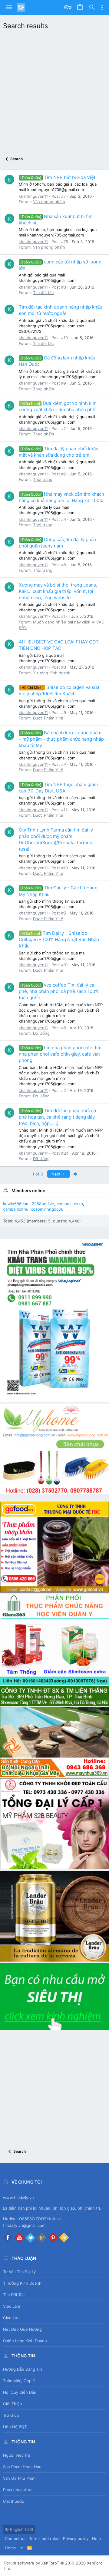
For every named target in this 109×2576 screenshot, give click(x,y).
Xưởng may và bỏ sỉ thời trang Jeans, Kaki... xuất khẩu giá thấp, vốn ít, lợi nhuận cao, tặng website (58, 591)
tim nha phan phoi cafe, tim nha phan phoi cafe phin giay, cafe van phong (60, 1054)
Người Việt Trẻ (17, 2455)
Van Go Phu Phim (19, 2478)
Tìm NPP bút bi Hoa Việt (58, 177)
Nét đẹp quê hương (22, 2329)
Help (96, 2538)
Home (10, 2548)
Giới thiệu (13, 2404)
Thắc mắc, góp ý (19, 2381)
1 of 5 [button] (38, 1174)
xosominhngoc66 (47, 1209)
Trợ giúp (11, 2415)
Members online (28, 1190)
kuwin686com (16, 1204)
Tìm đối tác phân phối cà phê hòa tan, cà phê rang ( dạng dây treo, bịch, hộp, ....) (57, 1117)
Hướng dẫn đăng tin (23, 2369)
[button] (9, 8)
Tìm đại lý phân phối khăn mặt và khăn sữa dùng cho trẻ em (59, 452)
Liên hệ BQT (15, 2427)
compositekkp (70, 1204)
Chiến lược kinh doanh (25, 2341)
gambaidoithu (16, 1209)
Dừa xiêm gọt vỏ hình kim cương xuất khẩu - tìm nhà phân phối (58, 406)
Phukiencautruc (18, 2490)
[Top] (22, 2548)
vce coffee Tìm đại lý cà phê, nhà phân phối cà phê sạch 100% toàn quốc (59, 991)
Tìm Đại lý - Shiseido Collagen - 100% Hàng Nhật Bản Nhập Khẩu (59, 939)
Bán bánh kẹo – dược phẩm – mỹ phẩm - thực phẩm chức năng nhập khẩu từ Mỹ (61, 739)
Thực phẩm (43, 389)
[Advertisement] (54, 91)
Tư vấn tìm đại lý (19, 2272)
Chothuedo (14, 2501)
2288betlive (43, 1204)
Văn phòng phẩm (49, 202)
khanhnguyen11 (33, 196)
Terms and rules (44, 2538)
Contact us (15, 2538)
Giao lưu (11, 2318)
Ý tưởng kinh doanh (22, 2283)
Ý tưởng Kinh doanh (52, 673)
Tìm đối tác (43, 293)
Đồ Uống (41, 1033)
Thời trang (43, 479)
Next (57, 1174)
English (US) (21, 2529)
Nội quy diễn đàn (20, 2392)
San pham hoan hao (22, 2467)
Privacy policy (76, 2538)
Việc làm (12, 2306)
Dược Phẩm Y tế (48, 718)
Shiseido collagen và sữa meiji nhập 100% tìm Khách (59, 690)
